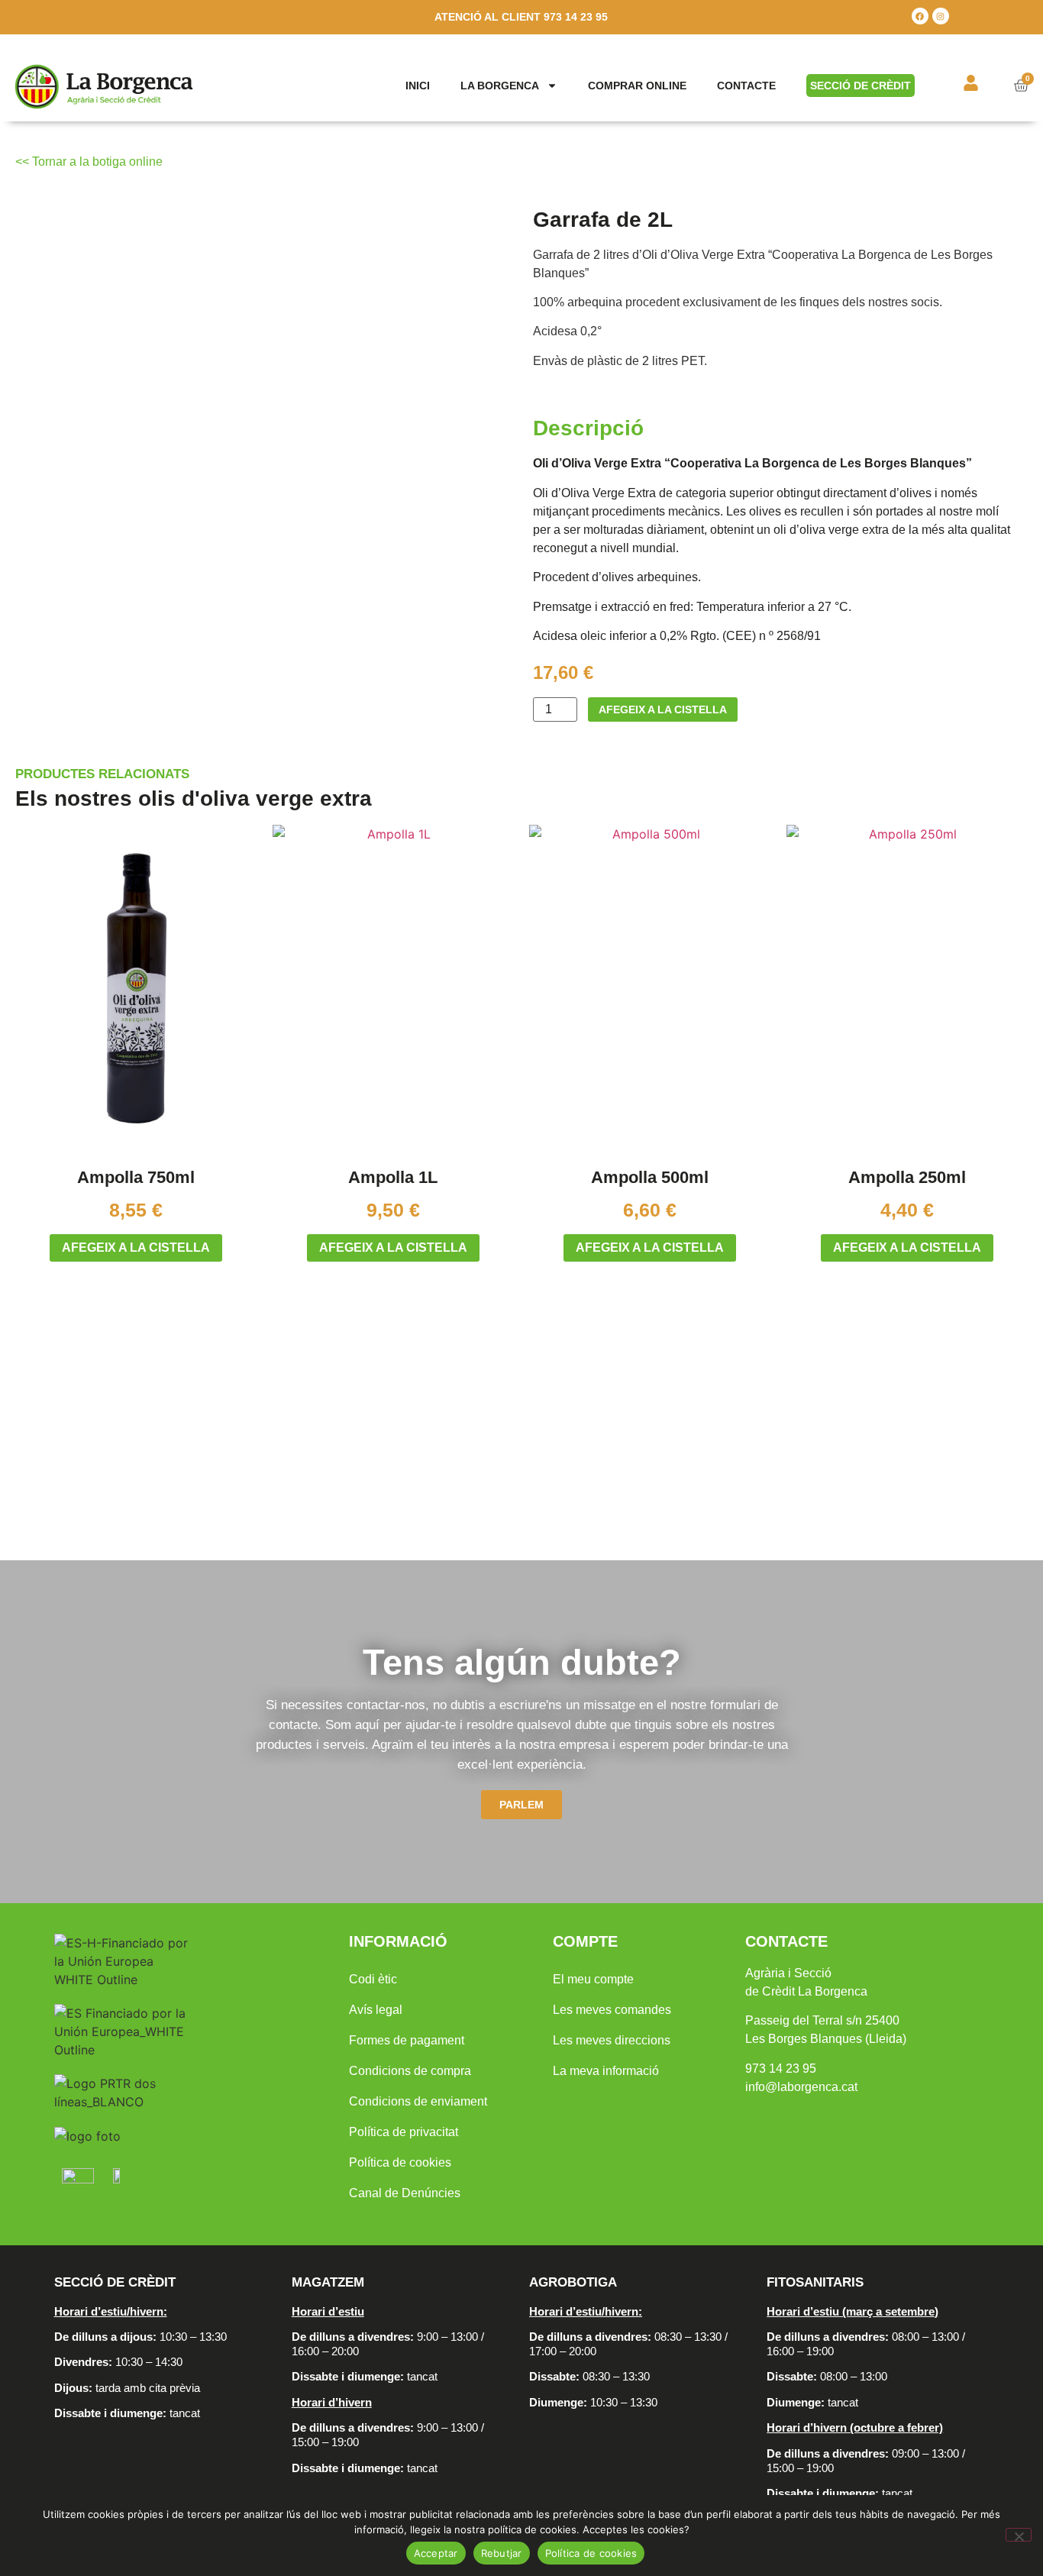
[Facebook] (920, 16)
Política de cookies (400, 2162)
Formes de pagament (407, 2040)
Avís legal (376, 2010)
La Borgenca (500, 86)
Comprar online (637, 86)
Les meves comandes (612, 2010)
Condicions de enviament (418, 2101)
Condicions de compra (410, 2071)
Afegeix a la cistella (663, 709)
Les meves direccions (612, 2040)
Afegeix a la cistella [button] (136, 1248)
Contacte (746, 86)
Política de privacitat (404, 2132)
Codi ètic (373, 1979)
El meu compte (593, 1979)
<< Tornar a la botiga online (89, 162)
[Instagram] (941, 16)
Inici (418, 86)
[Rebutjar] (1019, 2535)
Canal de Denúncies (405, 2193)
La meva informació (606, 2071)
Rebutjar (502, 2553)
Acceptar (436, 2553)
